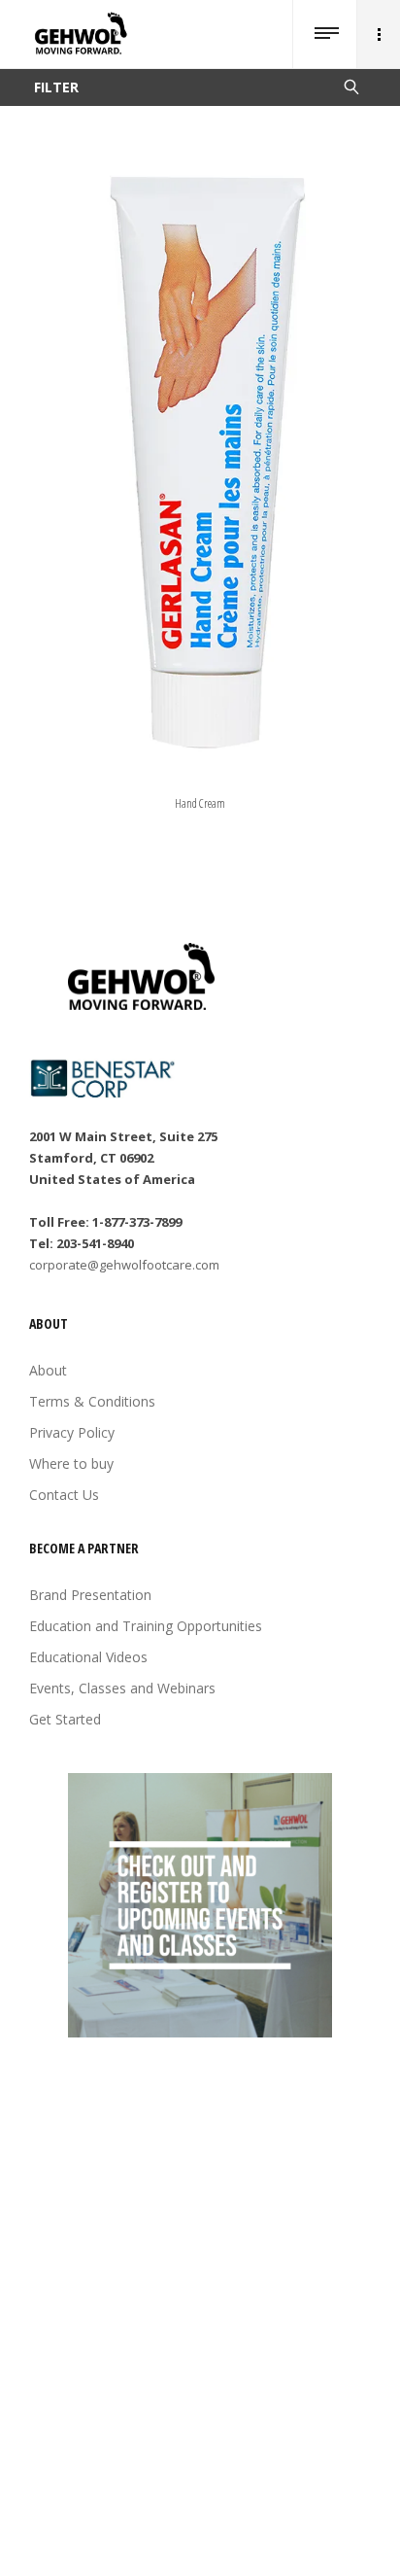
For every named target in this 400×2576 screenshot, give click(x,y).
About (48, 1370)
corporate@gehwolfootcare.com (124, 1265)
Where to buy (71, 1463)
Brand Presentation (90, 1595)
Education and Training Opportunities (146, 1626)
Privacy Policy (72, 1432)
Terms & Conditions (92, 1401)
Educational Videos (88, 1657)
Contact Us (64, 1495)
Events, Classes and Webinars (122, 1688)
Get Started (65, 1719)
